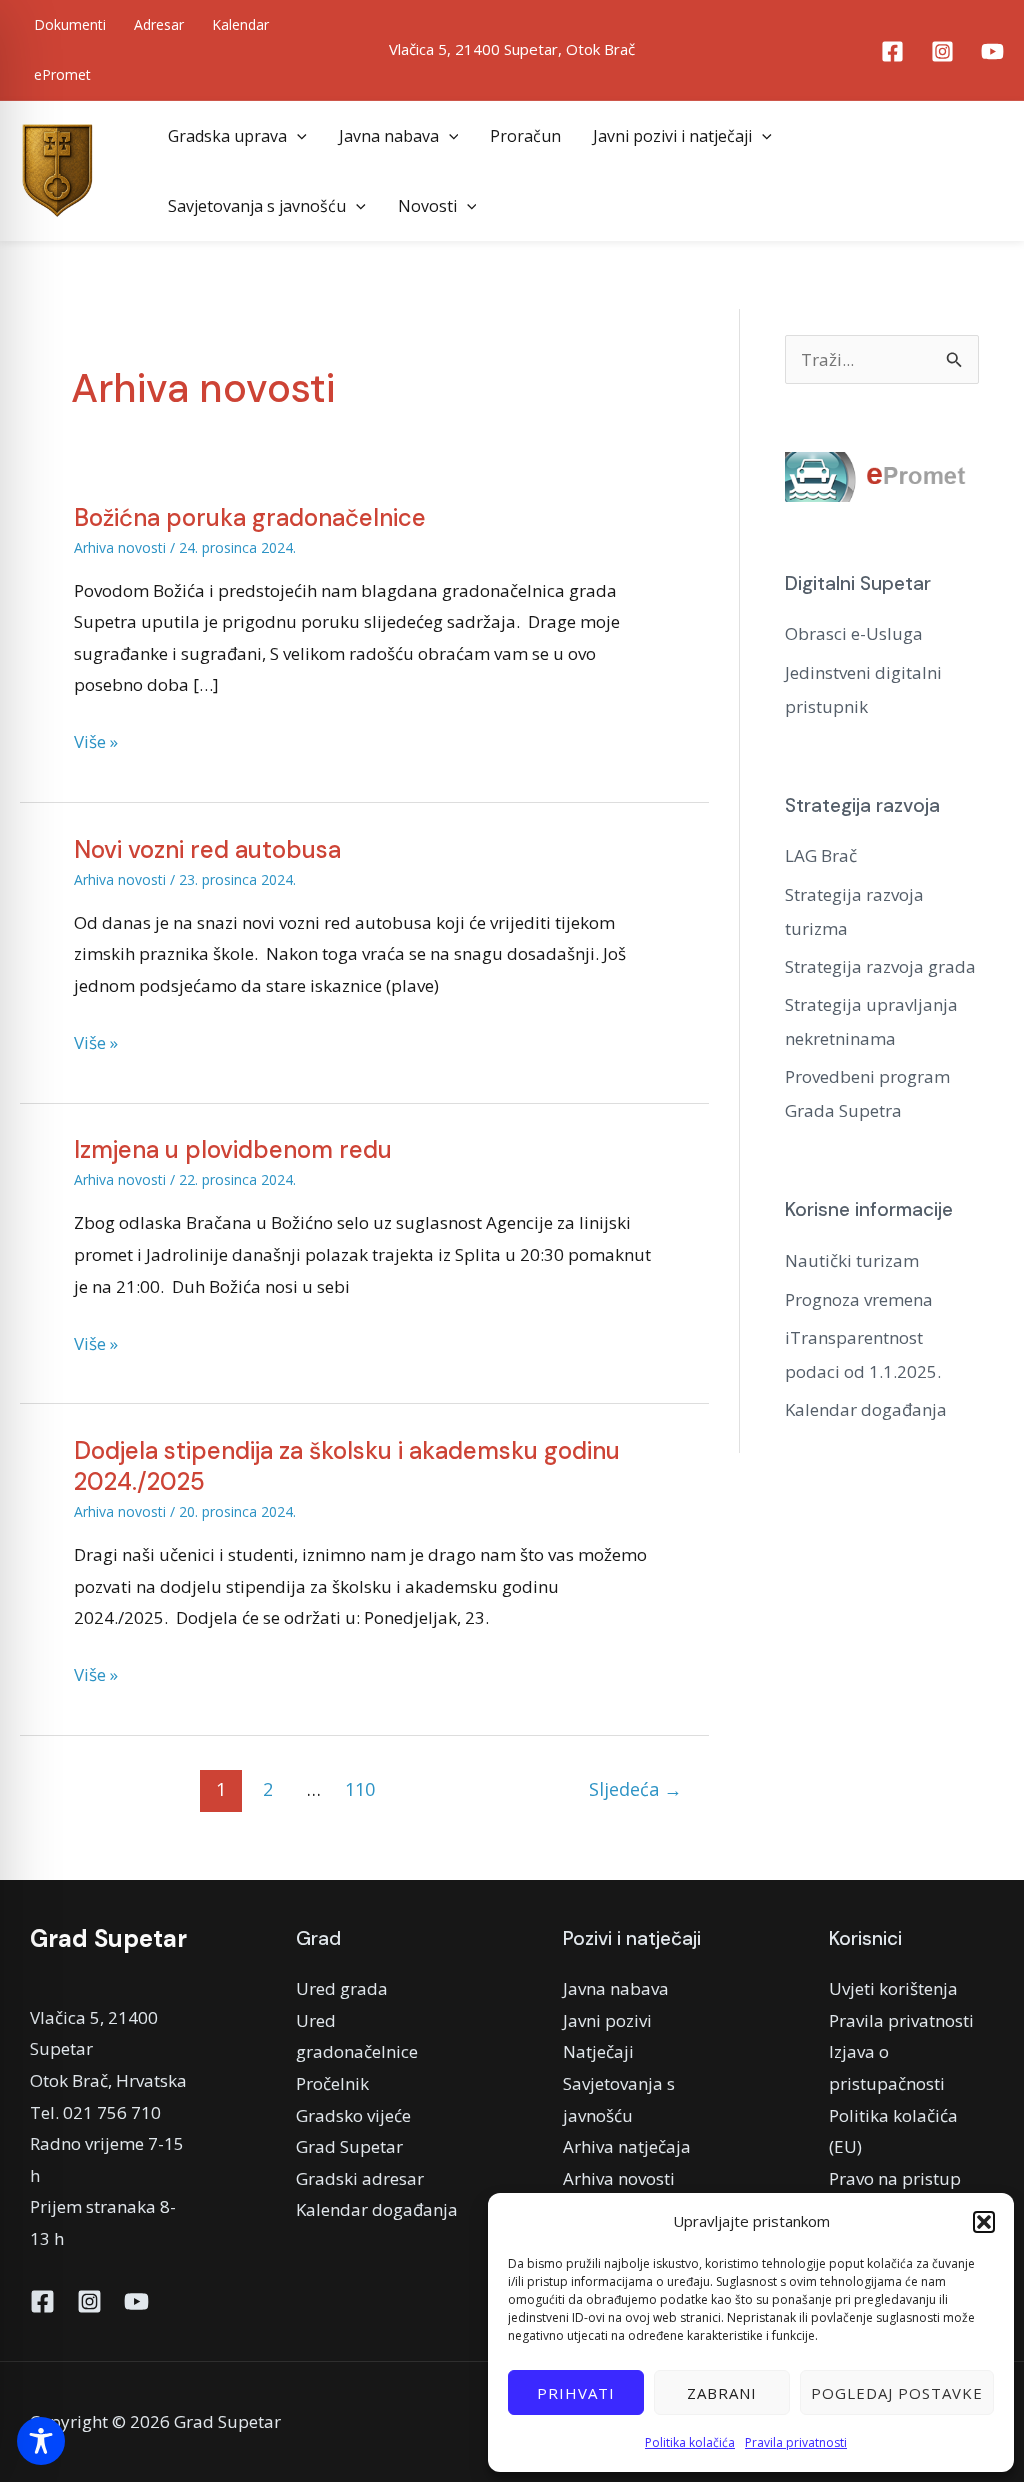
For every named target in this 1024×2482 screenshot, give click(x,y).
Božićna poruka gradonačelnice (250, 517)
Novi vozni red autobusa (207, 849)
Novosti (427, 206)
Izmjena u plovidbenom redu (233, 1149)
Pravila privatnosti (796, 2442)
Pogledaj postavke (897, 2393)
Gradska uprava (227, 136)
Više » (96, 739)
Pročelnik (332, 2083)
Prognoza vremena (859, 1299)
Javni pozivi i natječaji (672, 136)
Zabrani (722, 2393)
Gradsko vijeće (353, 2115)
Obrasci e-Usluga (854, 633)
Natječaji (598, 2051)
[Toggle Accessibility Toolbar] (41, 2441)
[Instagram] (942, 51)
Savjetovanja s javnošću (257, 206)
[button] (984, 2222)
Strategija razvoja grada (880, 966)
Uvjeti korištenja (893, 1988)
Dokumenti (70, 24)
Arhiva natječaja (627, 2146)
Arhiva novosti (120, 547)
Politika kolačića (690, 2442)
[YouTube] (992, 51)
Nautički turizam (852, 1260)
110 (360, 1789)
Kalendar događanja (866, 1409)
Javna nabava (389, 136)
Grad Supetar (349, 2146)
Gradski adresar (360, 2178)
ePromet (62, 74)
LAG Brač (821, 855)
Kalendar (240, 24)
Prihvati (576, 2393)
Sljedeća (635, 1789)
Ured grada (342, 1988)
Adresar (159, 24)
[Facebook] (892, 51)
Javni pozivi (607, 2020)
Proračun (525, 136)
